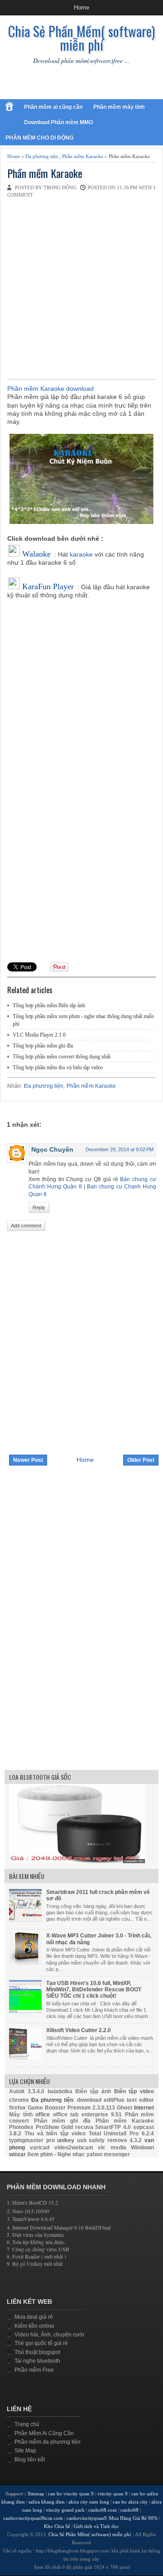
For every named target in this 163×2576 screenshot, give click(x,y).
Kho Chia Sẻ (57, 2526)
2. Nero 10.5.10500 (28, 2211)
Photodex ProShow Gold (41, 2127)
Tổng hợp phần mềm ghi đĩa (43, 1046)
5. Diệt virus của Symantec (36, 2235)
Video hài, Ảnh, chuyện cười (49, 2335)
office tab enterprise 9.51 (88, 2115)
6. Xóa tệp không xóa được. (36, 2242)
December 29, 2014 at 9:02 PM (120, 1149)
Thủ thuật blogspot (37, 2352)
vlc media (112, 2148)
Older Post (141, 1460)
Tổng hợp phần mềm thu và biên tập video (58, 1067)
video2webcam (74, 2148)
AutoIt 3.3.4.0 (27, 2091)
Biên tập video (134, 2091)
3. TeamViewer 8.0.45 (31, 2219)
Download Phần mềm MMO (58, 122)
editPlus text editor (129, 2100)
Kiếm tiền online (34, 2326)
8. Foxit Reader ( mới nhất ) (36, 2256)
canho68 (130, 2510)
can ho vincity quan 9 (71, 2494)
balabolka (60, 2091)
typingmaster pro (32, 2140)
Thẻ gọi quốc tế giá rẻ (41, 2343)
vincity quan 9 (113, 2494)
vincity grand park (65, 2510)
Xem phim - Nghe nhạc (56, 2154)
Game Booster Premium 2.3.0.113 (72, 2108)
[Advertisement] (81, 288)
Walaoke (36, 554)
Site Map (25, 2451)
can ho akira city (130, 2502)
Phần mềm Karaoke (83, 156)
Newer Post (28, 1460)
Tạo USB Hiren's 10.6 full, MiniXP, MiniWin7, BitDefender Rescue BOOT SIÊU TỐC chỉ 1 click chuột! (94, 1990)
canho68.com (103, 2510)
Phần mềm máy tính (119, 107)
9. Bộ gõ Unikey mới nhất (35, 2264)
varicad (40, 2148)
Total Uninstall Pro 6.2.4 (121, 2134)
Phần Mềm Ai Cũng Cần (44, 2433)
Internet (144, 2108)
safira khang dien (47, 2502)
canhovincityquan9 (87, 2518)
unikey (66, 2140)
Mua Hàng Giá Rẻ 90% (133, 2518)
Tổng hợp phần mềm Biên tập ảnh (49, 1005)
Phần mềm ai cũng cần (53, 107)
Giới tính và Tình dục (96, 2526)
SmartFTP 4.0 (113, 2127)
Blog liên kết (30, 2460)
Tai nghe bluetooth (37, 2361)
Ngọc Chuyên (52, 1149)
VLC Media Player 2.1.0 (39, 1035)
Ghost (125, 2108)
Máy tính (21, 2115)
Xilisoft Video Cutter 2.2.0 (79, 2030)
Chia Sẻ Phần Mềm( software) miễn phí (81, 38)
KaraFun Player (48, 586)
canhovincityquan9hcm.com (33, 2518)
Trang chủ (27, 2424)
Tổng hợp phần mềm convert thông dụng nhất (62, 1057)
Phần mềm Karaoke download (50, 389)
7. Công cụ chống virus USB (38, 2249)
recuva (84, 2127)
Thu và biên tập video (55, 2134)
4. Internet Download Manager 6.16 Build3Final (59, 2227)
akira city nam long (89, 2502)
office (43, 2115)
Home (81, 7)
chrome (19, 2100)
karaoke (81, 554)
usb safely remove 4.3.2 (110, 2140)
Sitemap (36, 2494)
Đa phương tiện (42, 156)
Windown (142, 2148)
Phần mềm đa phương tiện (48, 2442)
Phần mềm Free (34, 2370)
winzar (17, 2154)
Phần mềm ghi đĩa (62, 2121)
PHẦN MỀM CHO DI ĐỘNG (39, 138)
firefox (17, 2108)
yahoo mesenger (108, 2154)
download (89, 2100)
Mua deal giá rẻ (34, 2317)
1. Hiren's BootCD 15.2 (32, 2202)
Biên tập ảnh (93, 2091)
